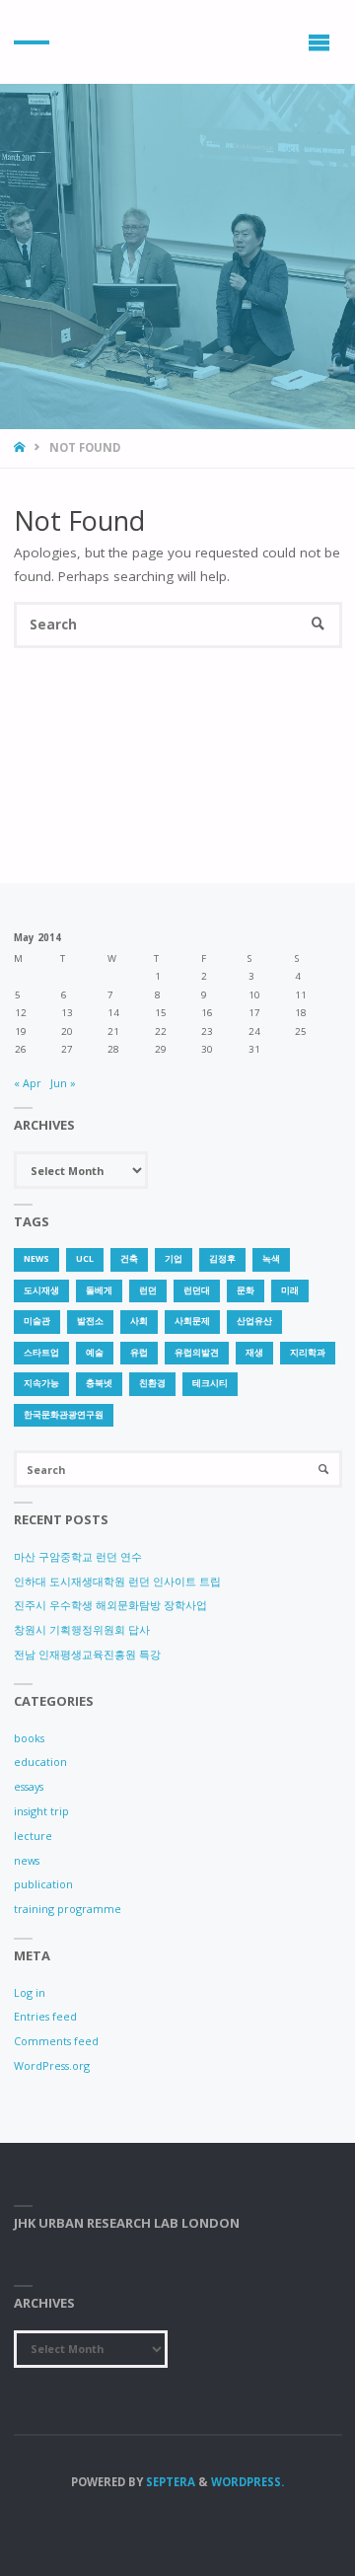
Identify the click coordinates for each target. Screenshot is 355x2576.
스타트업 (41, 1353)
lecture (33, 1836)
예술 (95, 1353)
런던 (148, 1290)
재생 (254, 1353)
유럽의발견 (197, 1353)
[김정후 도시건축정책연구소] (32, 42)
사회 (139, 1321)
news (36, 1259)
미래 (290, 1290)
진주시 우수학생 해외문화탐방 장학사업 (110, 1605)
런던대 (197, 1290)
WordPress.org (52, 2065)
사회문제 (192, 1321)
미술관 (37, 1321)
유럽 (139, 1353)
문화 (246, 1290)
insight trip (41, 1811)
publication (43, 1884)
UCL (85, 1259)
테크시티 (210, 1383)
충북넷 (99, 1383)
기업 (174, 1259)
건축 (129, 1259)
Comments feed (56, 2041)
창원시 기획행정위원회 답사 (82, 1629)
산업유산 (254, 1321)
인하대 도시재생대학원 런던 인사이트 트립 (117, 1581)
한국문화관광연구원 (64, 1415)
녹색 (271, 1259)
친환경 (152, 1383)
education (40, 1762)
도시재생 (41, 1290)
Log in (30, 1992)
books (29, 1738)
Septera (169, 2482)
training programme (68, 1909)
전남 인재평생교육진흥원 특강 (87, 1654)
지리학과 (308, 1353)
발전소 (90, 1321)
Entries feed (45, 2016)
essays (29, 1786)
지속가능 (41, 1383)
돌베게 (99, 1290)
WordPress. (248, 2482)
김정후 (222, 1259)
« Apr (28, 1083)
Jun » (63, 1083)
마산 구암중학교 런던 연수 (78, 1556)
